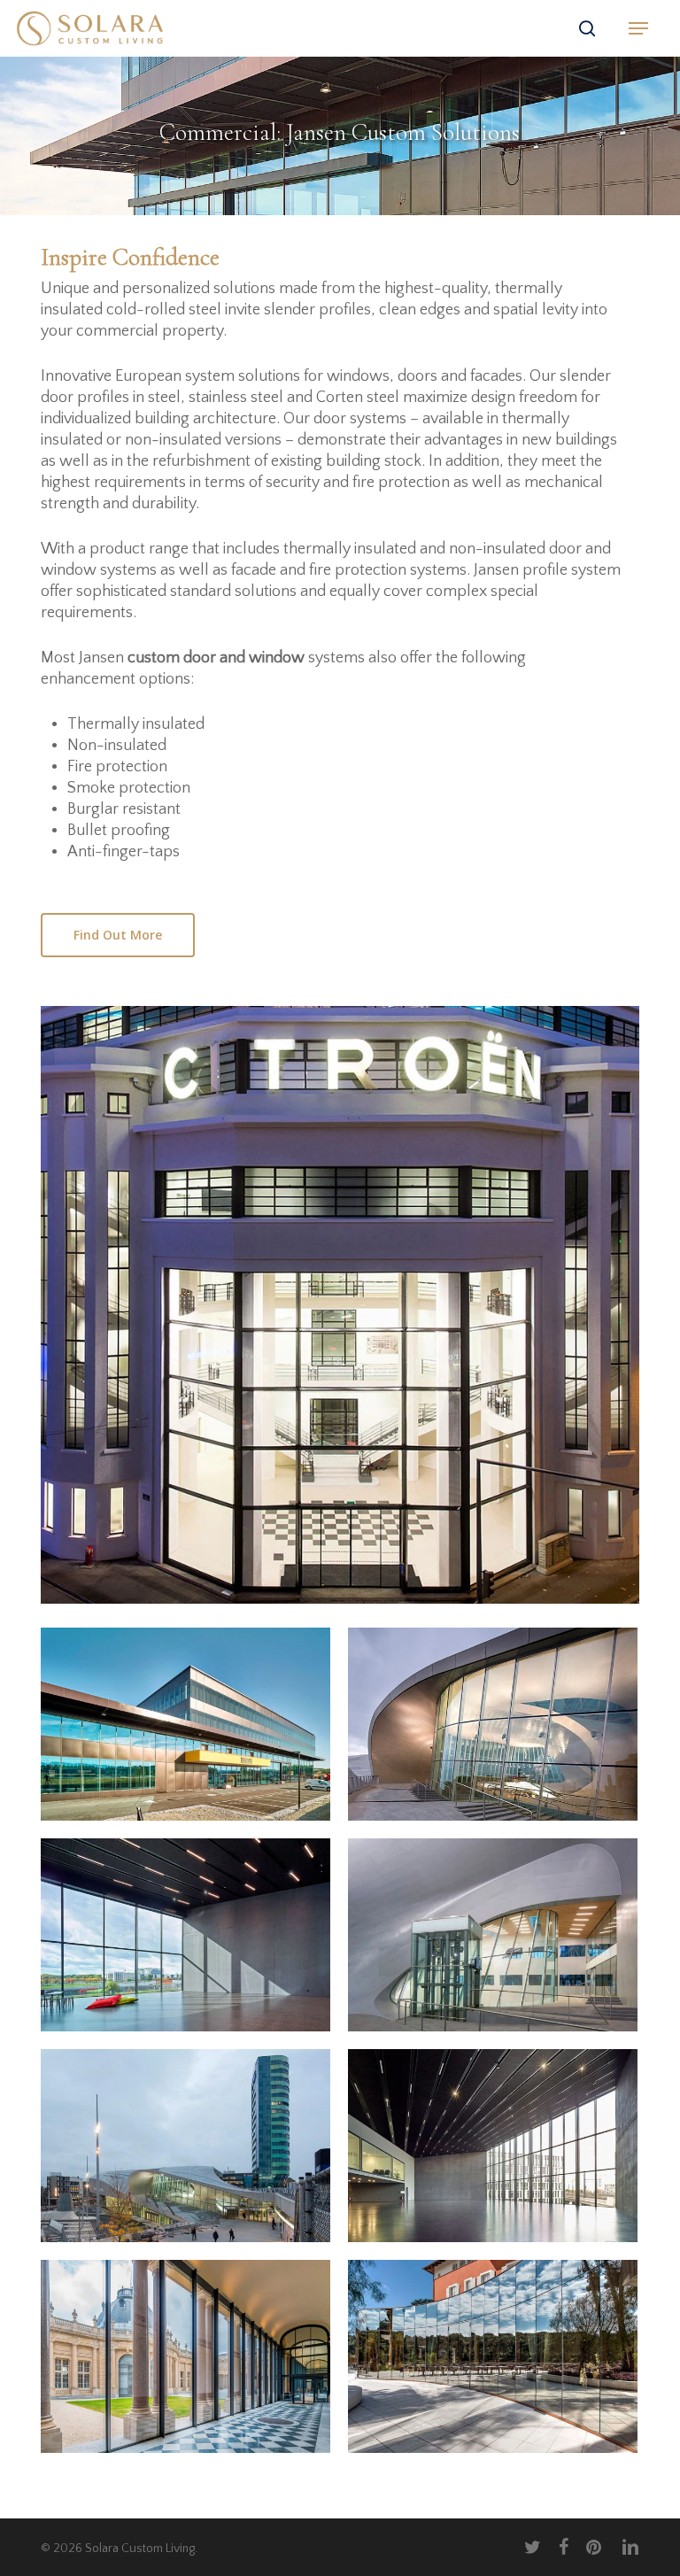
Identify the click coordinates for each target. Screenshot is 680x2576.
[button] (638, 28)
